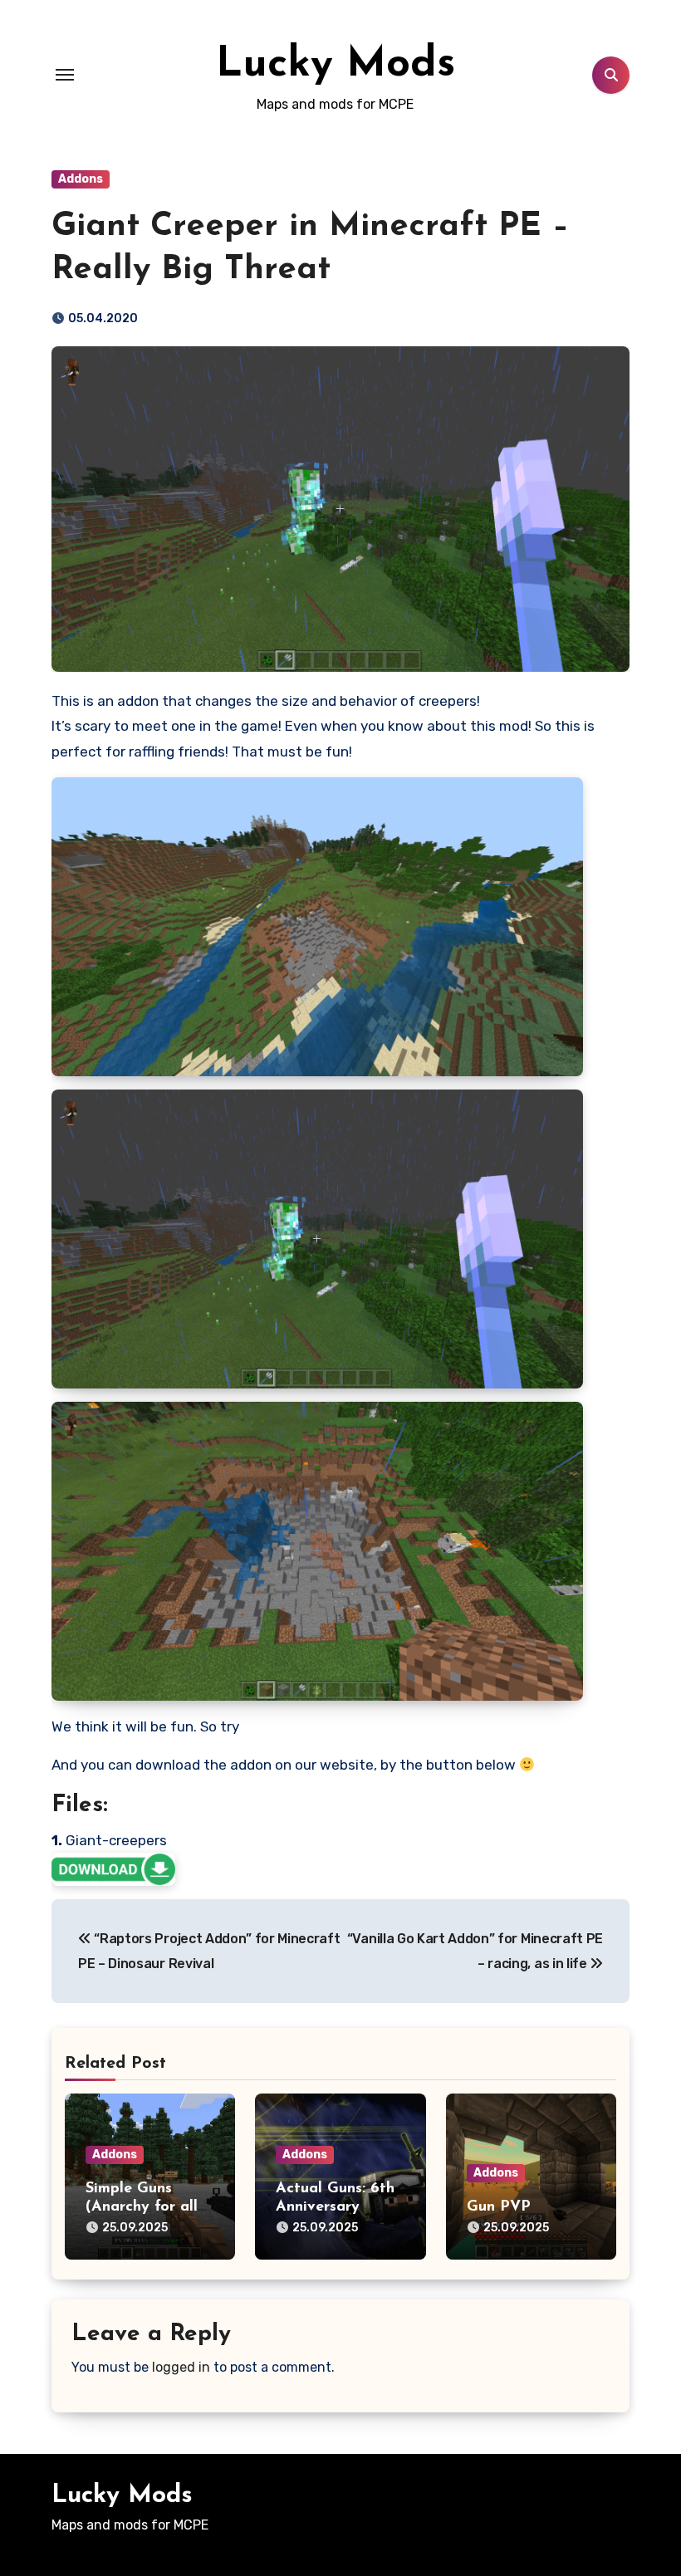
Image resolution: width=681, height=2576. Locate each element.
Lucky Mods (336, 65)
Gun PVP (499, 2207)
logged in (181, 2367)
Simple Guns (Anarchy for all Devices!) (142, 2207)
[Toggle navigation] (65, 75)
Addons (81, 179)
